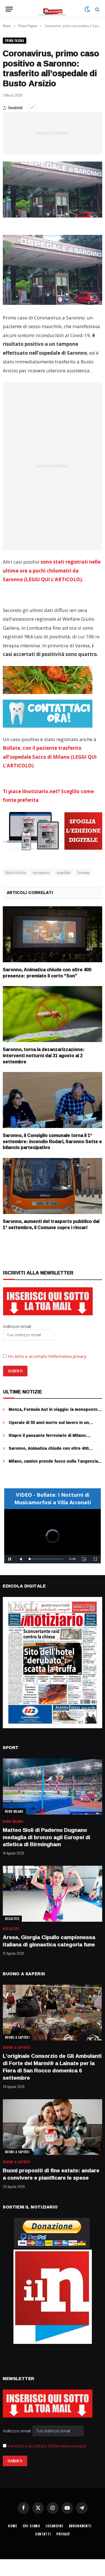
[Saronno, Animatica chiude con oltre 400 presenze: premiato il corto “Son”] (53, 934)
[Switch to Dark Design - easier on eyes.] (87, 9)
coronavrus (41, 872)
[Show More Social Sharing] (32, 108)
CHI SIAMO (32, 2526)
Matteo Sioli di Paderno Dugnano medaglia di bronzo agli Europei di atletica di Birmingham (46, 1837)
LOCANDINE (54, 2526)
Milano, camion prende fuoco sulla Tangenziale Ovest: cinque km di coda (55, 1464)
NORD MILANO (14, 1811)
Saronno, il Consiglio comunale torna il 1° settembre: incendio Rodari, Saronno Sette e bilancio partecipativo (52, 1141)
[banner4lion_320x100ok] (48, 680)
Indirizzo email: (18, 2431)
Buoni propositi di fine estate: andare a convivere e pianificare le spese (51, 2174)
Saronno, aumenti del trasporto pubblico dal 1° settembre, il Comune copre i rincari (51, 1224)
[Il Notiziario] (53, 9)
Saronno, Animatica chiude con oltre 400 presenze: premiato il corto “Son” (47, 973)
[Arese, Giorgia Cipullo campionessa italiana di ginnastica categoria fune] (53, 1894)
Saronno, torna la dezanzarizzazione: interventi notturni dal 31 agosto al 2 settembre (44, 1055)
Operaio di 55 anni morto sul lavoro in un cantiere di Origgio (49, 1425)
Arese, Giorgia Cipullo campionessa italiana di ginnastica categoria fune (49, 1941)
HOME (12, 2526)
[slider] (46, 1559)
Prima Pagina (15, 41)
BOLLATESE (12, 1919)
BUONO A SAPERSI (17, 2037)
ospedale (64, 872)
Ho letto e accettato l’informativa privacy (47, 1356)
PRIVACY (63, 2534)
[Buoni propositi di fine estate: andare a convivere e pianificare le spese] (53, 2127)
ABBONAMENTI (80, 2526)
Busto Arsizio (16, 872)
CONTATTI (43, 2534)
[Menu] (9, 9)
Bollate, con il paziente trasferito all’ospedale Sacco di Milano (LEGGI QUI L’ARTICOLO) (50, 757)
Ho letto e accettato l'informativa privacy (47, 2446)
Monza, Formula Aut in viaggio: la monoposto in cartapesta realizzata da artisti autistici (55, 1412)
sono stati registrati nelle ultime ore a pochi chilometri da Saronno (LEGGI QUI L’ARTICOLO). (52, 571)
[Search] (97, 9)
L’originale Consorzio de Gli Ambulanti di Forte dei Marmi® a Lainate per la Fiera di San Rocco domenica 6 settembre (52, 2067)
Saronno (84, 872)
